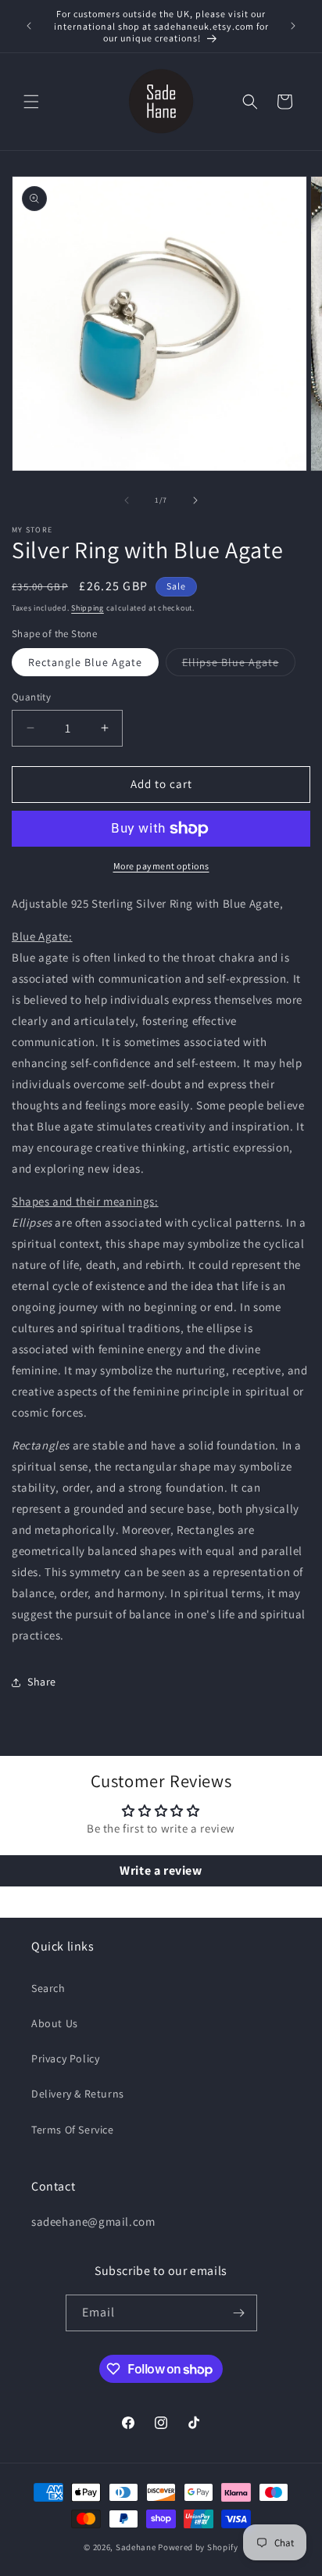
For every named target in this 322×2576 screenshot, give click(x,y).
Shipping (88, 608)
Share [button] (42, 1682)
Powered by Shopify (198, 2547)
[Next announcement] (293, 26)
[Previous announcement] (29, 26)
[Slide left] (127, 500)
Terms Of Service (73, 2130)
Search (48, 1988)
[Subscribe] (239, 2313)
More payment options (161, 866)
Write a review (161, 1870)
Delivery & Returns (78, 2094)
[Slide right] (195, 500)
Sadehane (136, 2547)
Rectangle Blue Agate (85, 662)
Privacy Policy (65, 2058)
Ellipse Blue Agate (239, 665)
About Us (55, 2023)
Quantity (31, 697)
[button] (31, 102)
